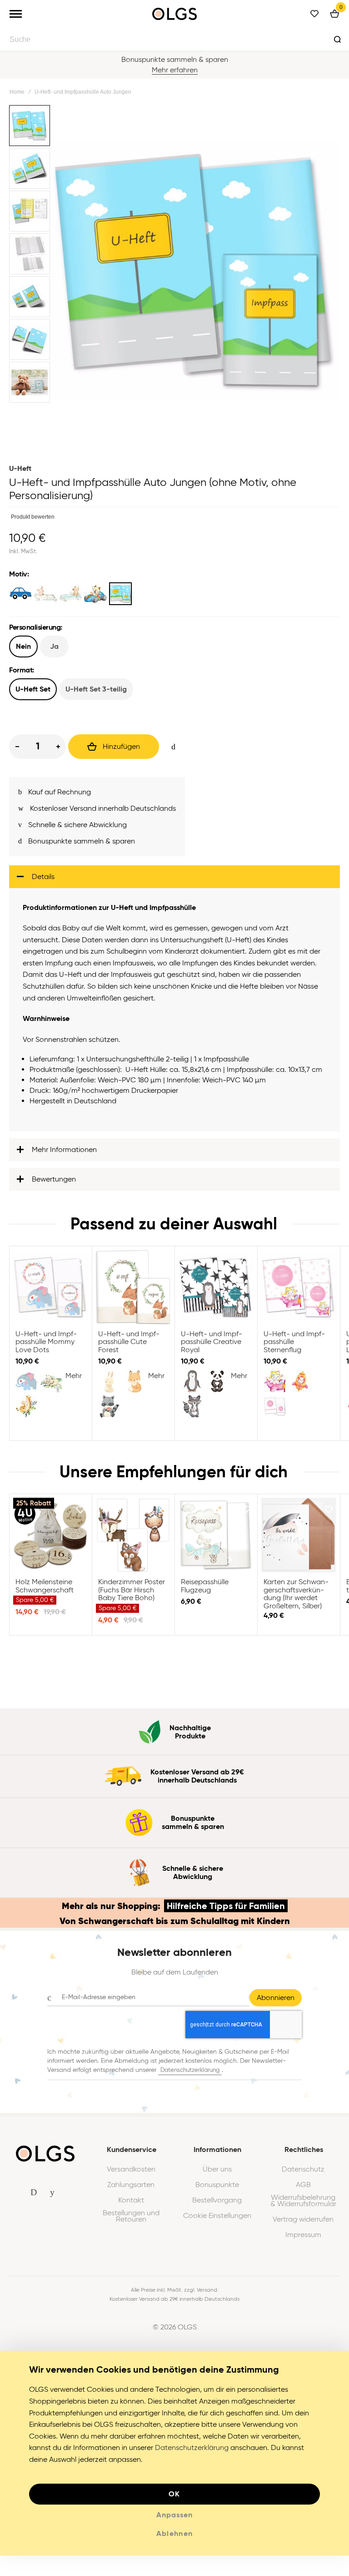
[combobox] (174, 39)
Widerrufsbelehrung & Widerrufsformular (303, 2206)
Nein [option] (23, 646)
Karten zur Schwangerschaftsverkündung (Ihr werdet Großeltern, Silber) (299, 1541)
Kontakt (131, 2206)
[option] (20, 594)
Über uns (217, 2175)
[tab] (174, 882)
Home (17, 92)
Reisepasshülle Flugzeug (216, 1541)
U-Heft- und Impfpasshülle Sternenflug (299, 1293)
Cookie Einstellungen (217, 2221)
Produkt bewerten (33, 517)
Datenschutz (303, 2175)
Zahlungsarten (131, 2190)
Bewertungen (54, 1184)
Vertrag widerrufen (303, 2225)
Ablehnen (175, 2539)
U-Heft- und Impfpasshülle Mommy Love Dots (50, 1293)
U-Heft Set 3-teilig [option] (96, 689)
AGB (303, 2190)
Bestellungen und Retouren (131, 2222)
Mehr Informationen (64, 1155)
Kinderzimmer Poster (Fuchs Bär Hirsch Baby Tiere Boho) (133, 1541)
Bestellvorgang (217, 2206)
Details (43, 882)
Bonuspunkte (217, 2190)
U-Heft (20, 468)
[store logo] (174, 14)
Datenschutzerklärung (190, 2075)
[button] (30, 126)
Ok (174, 2499)
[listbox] (174, 595)
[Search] (337, 39)
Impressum (303, 2240)
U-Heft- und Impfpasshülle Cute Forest (133, 1293)
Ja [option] (54, 646)
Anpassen (174, 2520)
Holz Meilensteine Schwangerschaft (50, 1541)
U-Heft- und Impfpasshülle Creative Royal (216, 1293)
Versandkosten (131, 2175)
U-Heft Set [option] (33, 689)
